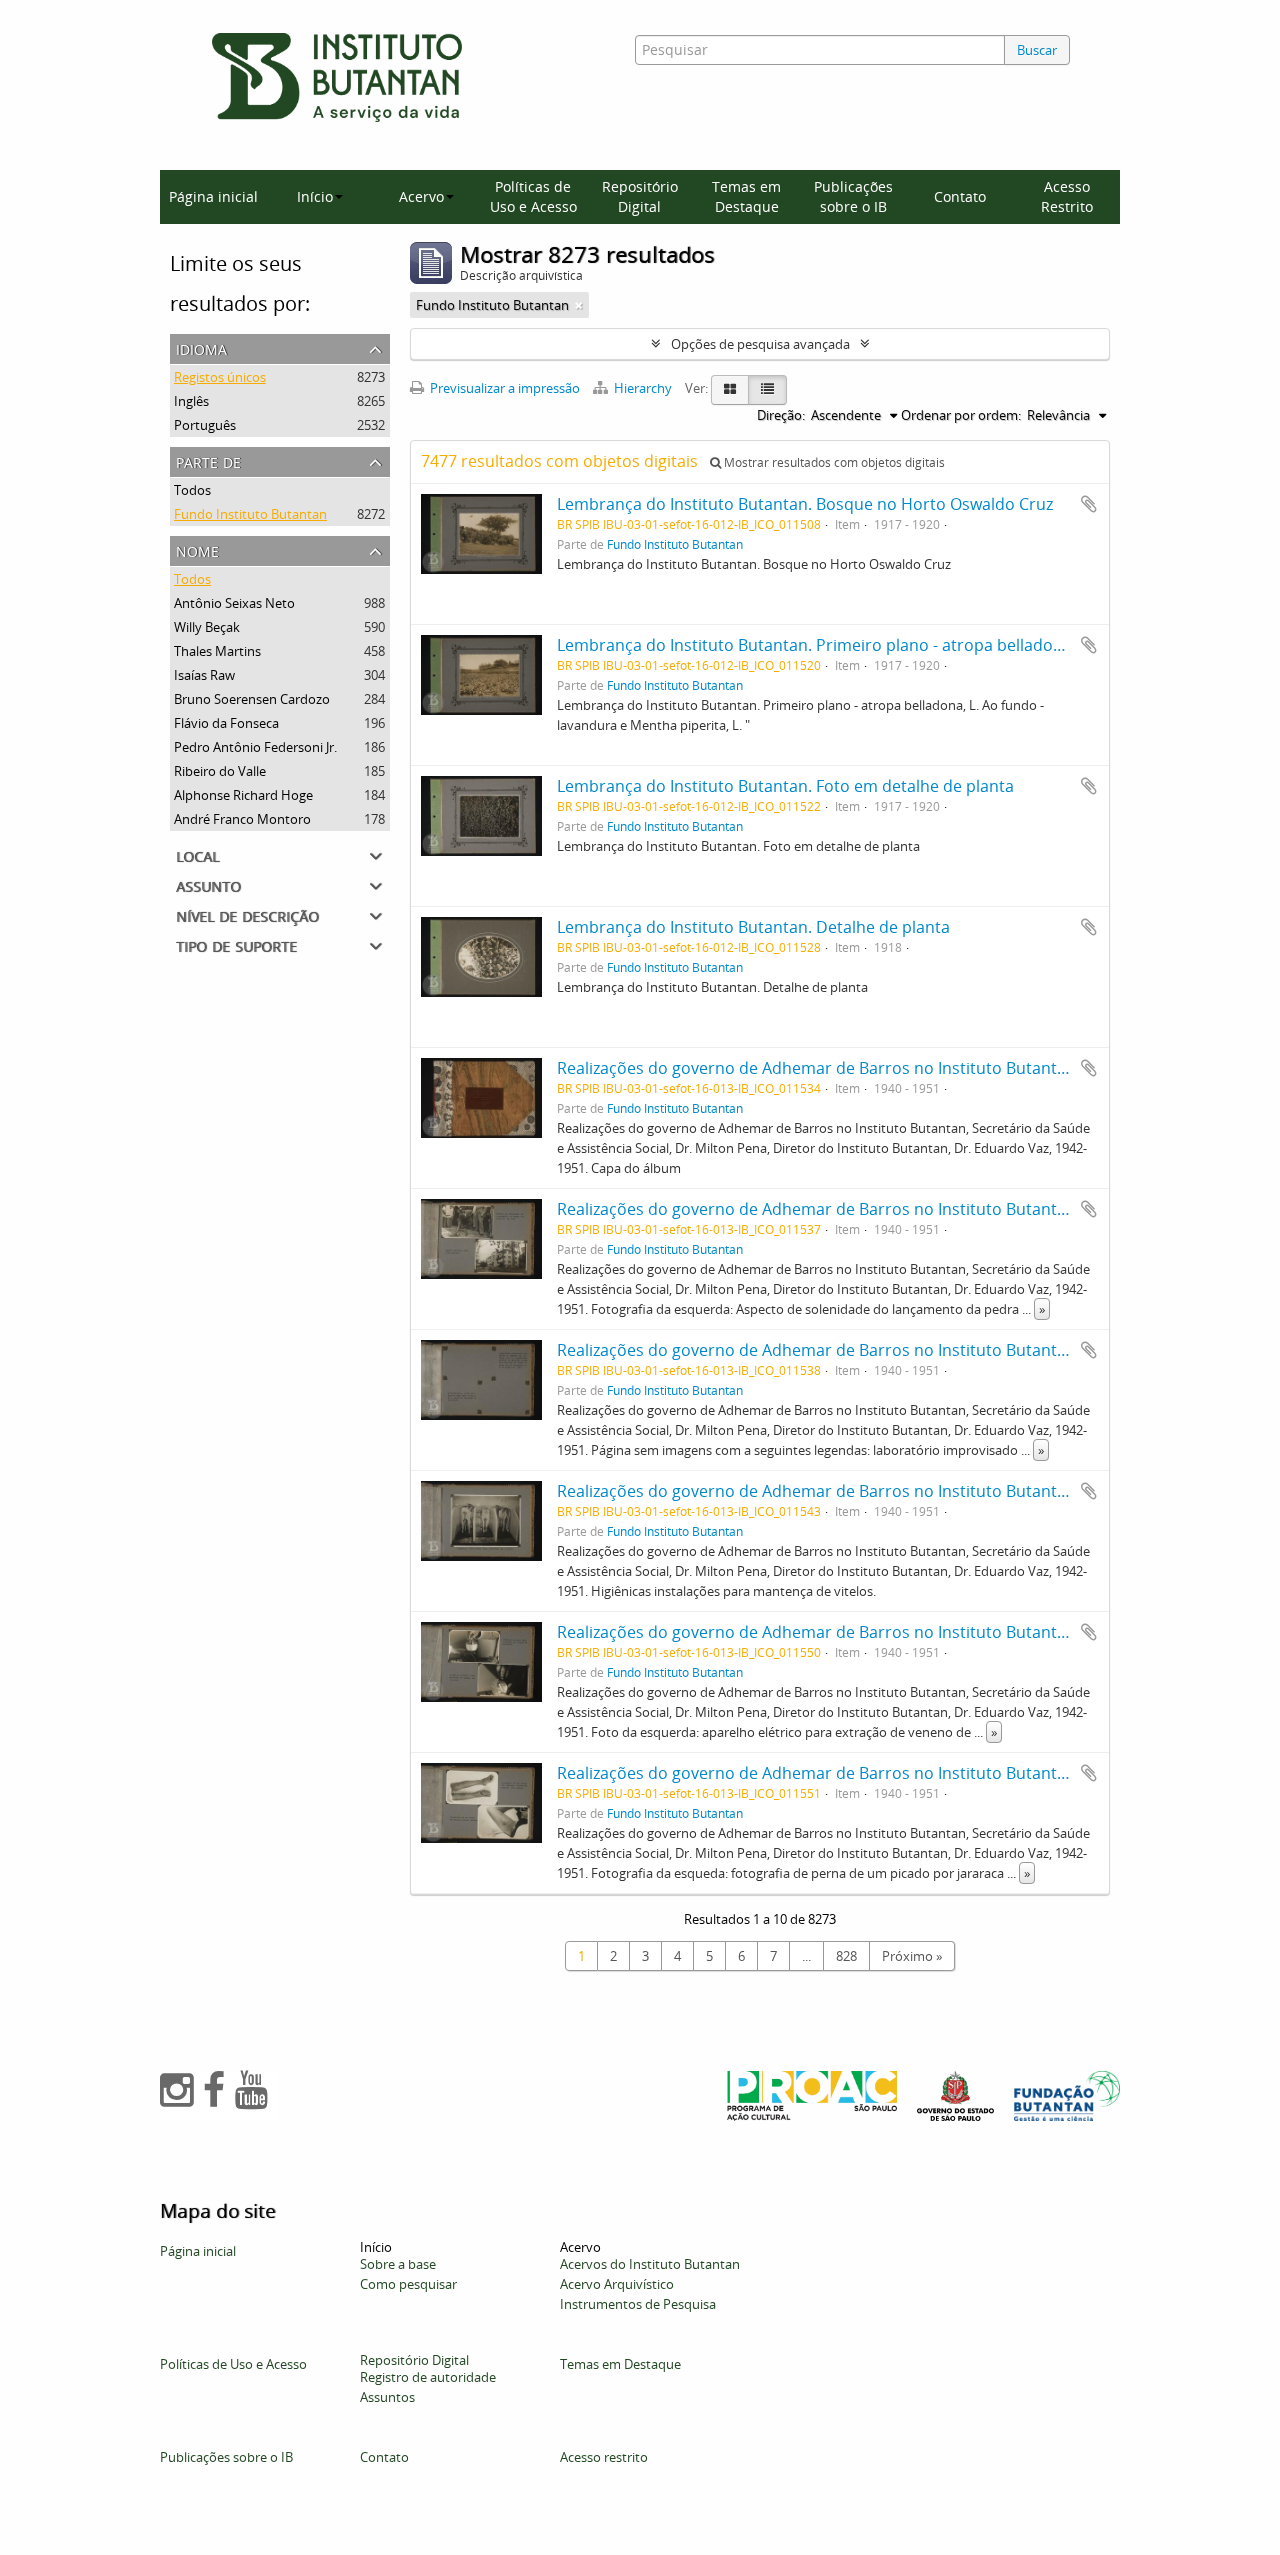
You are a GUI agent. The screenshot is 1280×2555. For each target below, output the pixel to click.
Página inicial (213, 196)
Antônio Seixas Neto (234, 603)
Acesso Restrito (1067, 196)
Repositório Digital (640, 196)
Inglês (191, 401)
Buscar (1037, 50)
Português (205, 425)
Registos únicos (220, 377)
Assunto (208, 884)
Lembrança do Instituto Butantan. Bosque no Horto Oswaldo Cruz (805, 504)
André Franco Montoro (242, 819)
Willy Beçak (207, 627)
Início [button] (315, 196)
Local (197, 854)
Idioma (201, 347)
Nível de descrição (247, 914)
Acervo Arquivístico (617, 2284)
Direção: (781, 415)
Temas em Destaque (746, 196)
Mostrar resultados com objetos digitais (833, 462)
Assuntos (387, 2397)
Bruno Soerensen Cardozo (252, 699)
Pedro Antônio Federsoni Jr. (255, 747)
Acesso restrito (604, 2457)
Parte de (208, 460)
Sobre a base (398, 2264)
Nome (197, 549)
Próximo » (912, 1956)
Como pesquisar (408, 2284)
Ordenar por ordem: (961, 415)
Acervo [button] (421, 196)
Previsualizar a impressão (503, 388)
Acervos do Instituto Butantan (650, 2264)
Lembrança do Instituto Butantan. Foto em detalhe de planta (785, 786)
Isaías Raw (204, 675)
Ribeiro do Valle (220, 771)
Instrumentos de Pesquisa (638, 2304)
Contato (960, 196)
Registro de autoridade (428, 2377)
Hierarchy (643, 388)
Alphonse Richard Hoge (243, 795)
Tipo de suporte (236, 944)
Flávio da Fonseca (226, 723)
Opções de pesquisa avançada (760, 344)
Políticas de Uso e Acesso (533, 196)
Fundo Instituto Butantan (250, 514)
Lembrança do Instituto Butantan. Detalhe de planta (753, 927)
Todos (192, 490)
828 (846, 1956)
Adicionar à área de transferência (1089, 504)
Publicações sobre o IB (853, 196)
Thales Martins (217, 651)
